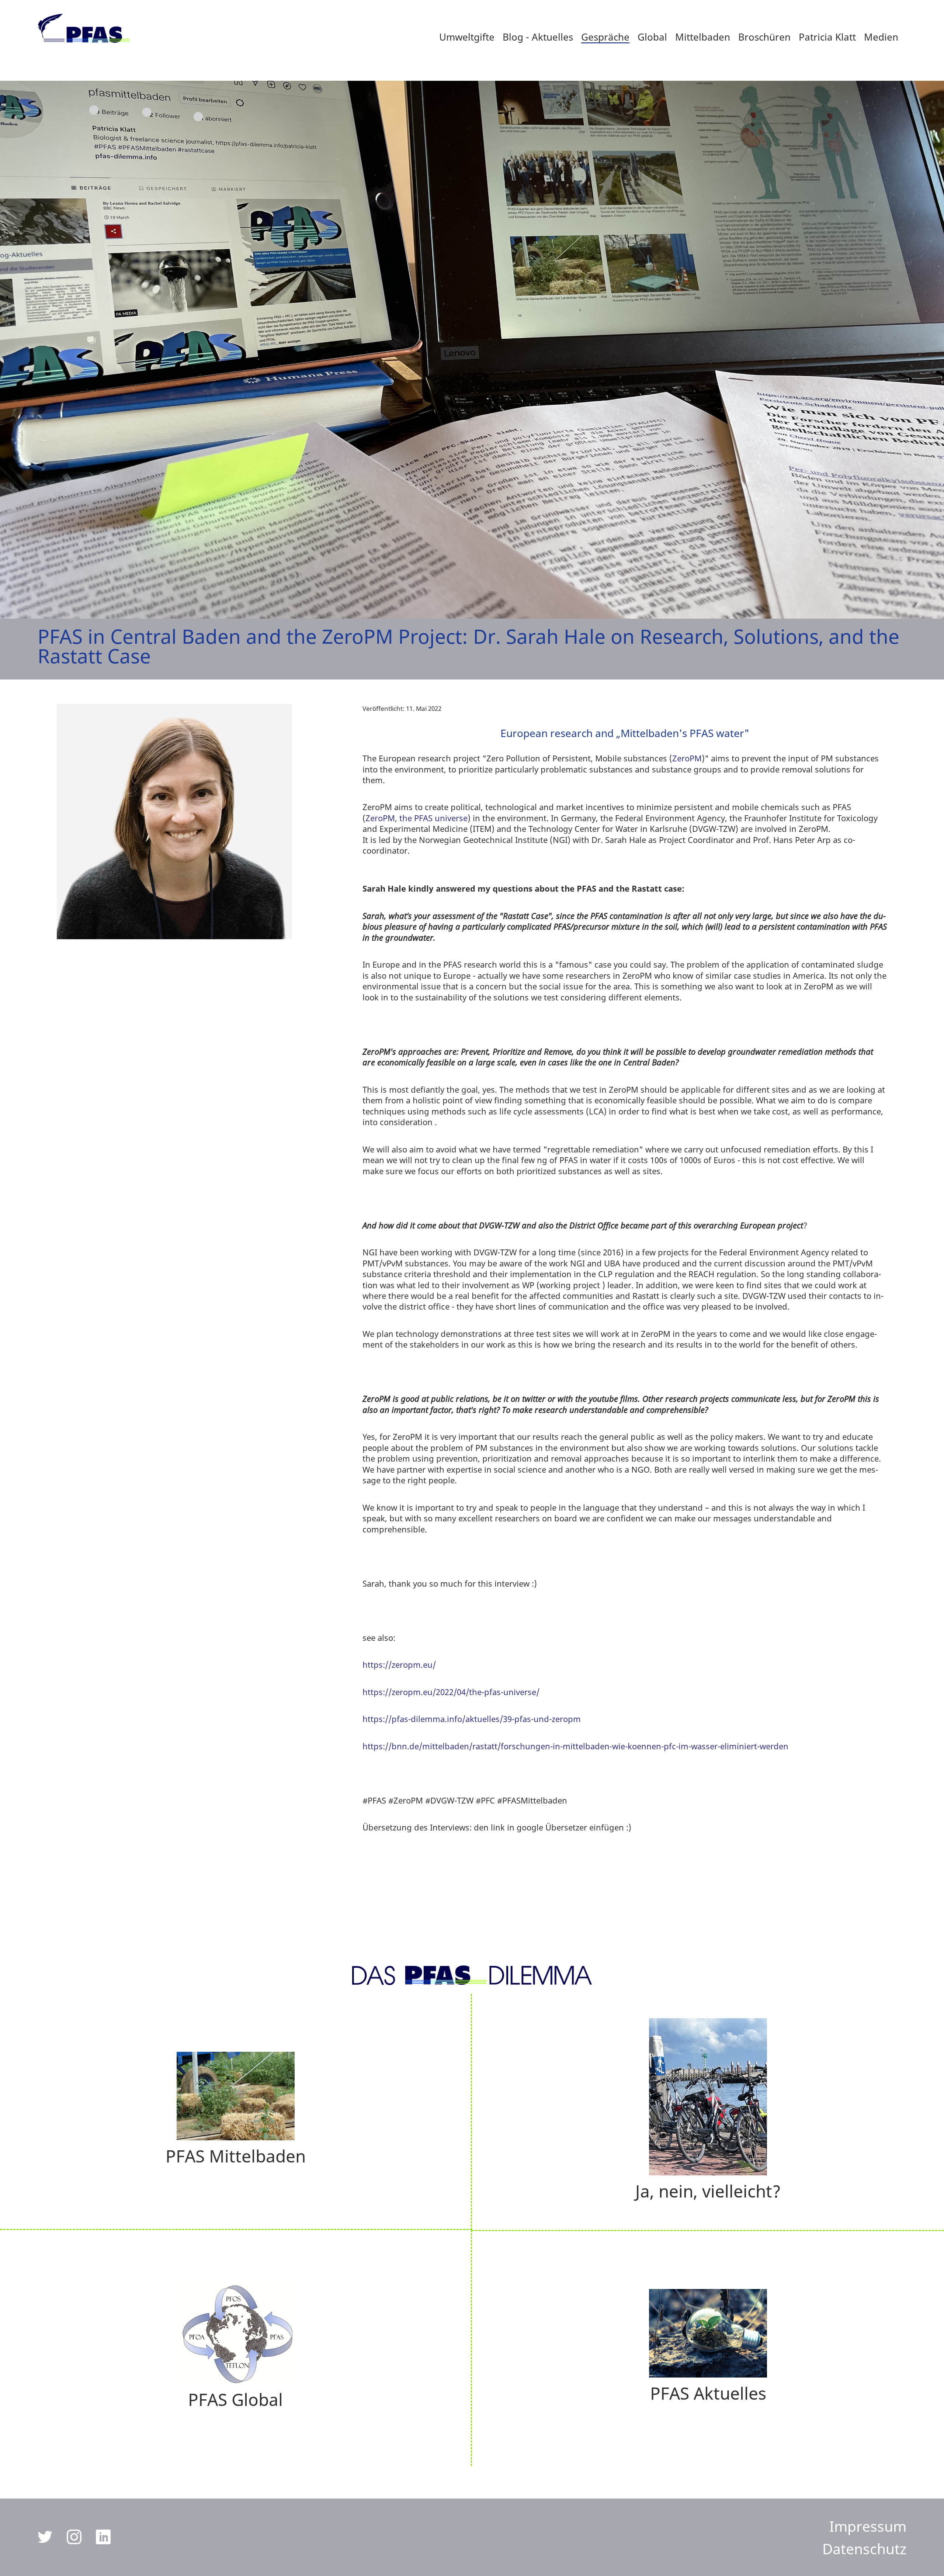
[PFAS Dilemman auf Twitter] (46, 2541)
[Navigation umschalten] (825, 2505)
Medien (881, 37)
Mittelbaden (703, 37)
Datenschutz (864, 2549)
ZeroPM (687, 758)
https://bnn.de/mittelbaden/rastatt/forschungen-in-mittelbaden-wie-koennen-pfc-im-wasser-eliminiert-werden (575, 1746)
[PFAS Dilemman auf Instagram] (75, 2541)
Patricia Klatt (827, 37)
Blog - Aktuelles (538, 37)
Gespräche (605, 37)
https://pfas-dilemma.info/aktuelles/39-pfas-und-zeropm (472, 1719)
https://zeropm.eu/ (399, 1665)
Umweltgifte (467, 37)
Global (652, 37)
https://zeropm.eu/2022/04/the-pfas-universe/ (451, 1692)
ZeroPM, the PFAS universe (417, 818)
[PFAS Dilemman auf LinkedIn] (103, 2541)
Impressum (868, 2526)
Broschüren (764, 37)
